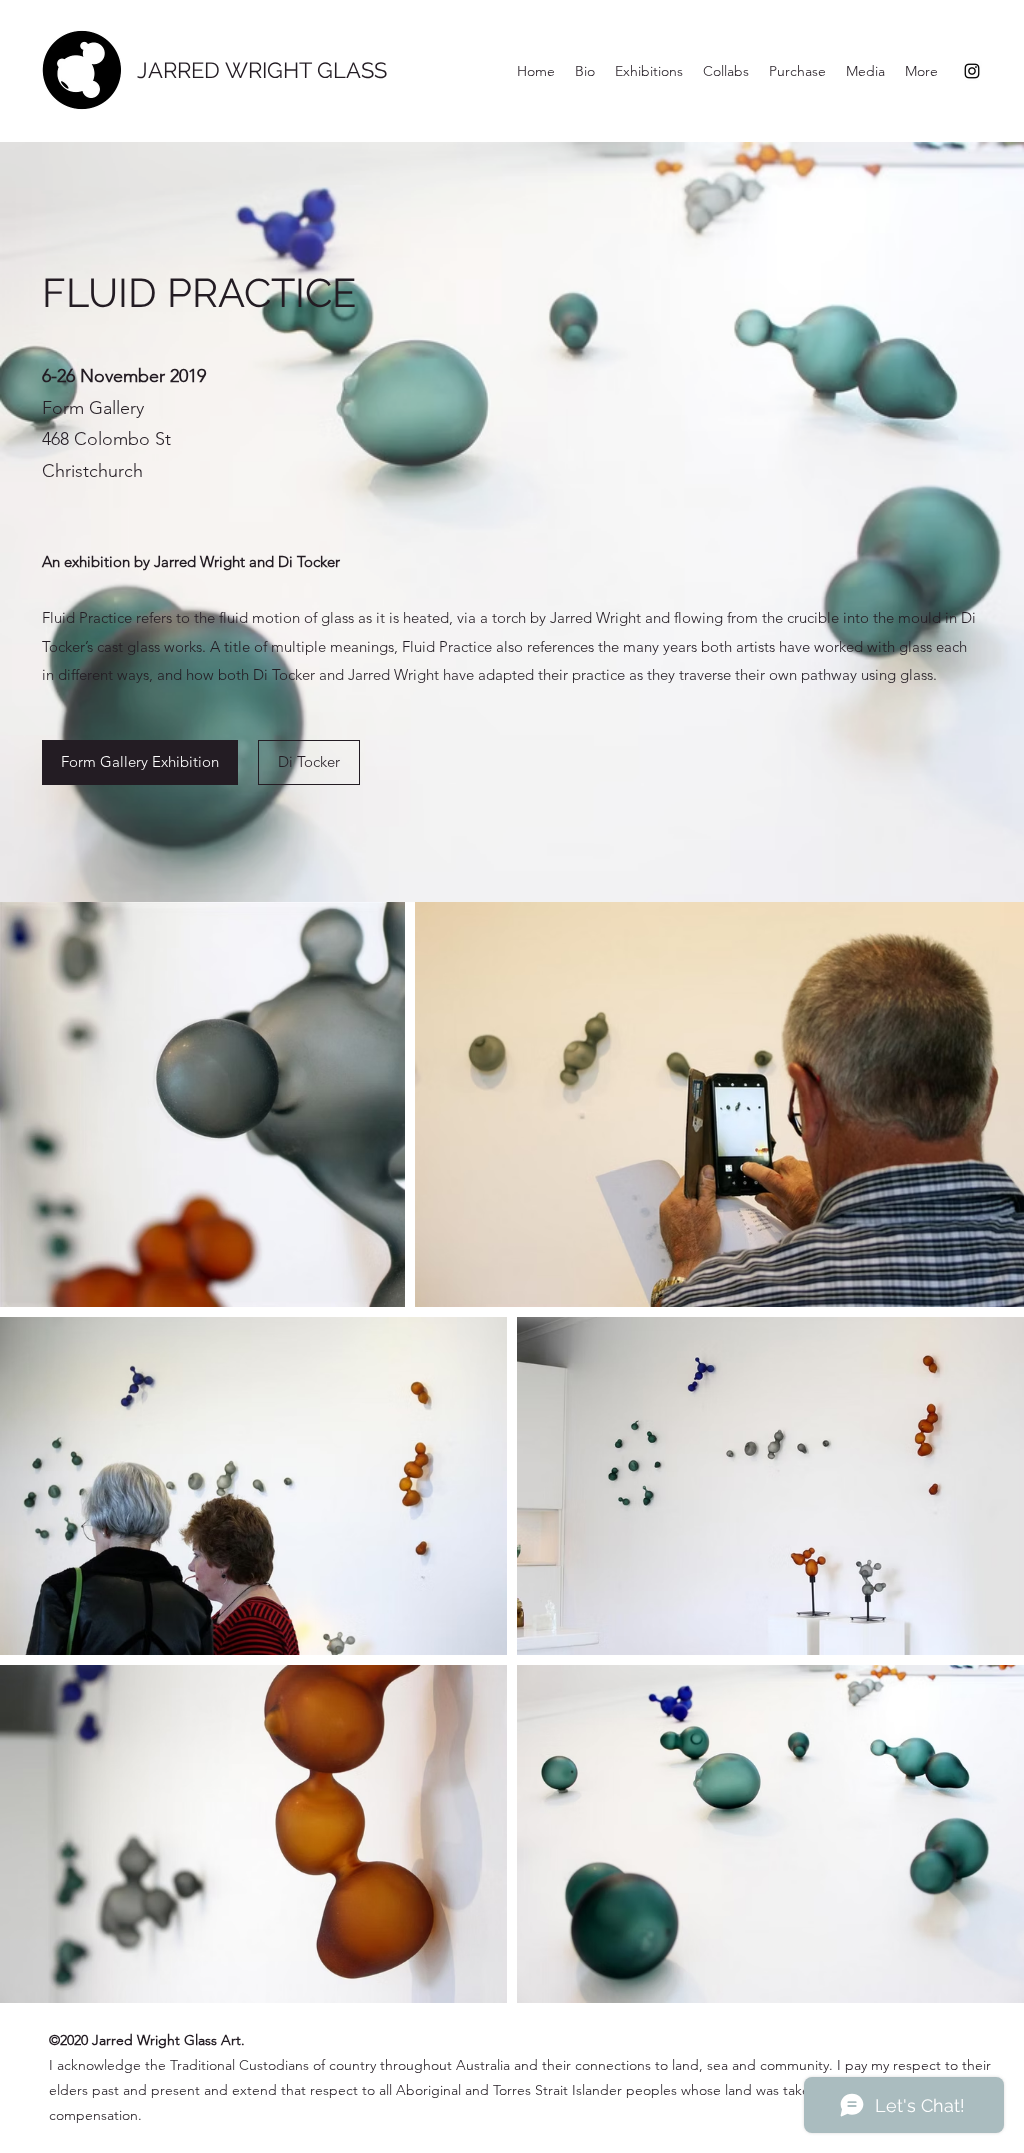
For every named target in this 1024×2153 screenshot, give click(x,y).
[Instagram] (972, 71)
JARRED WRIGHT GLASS (262, 70)
